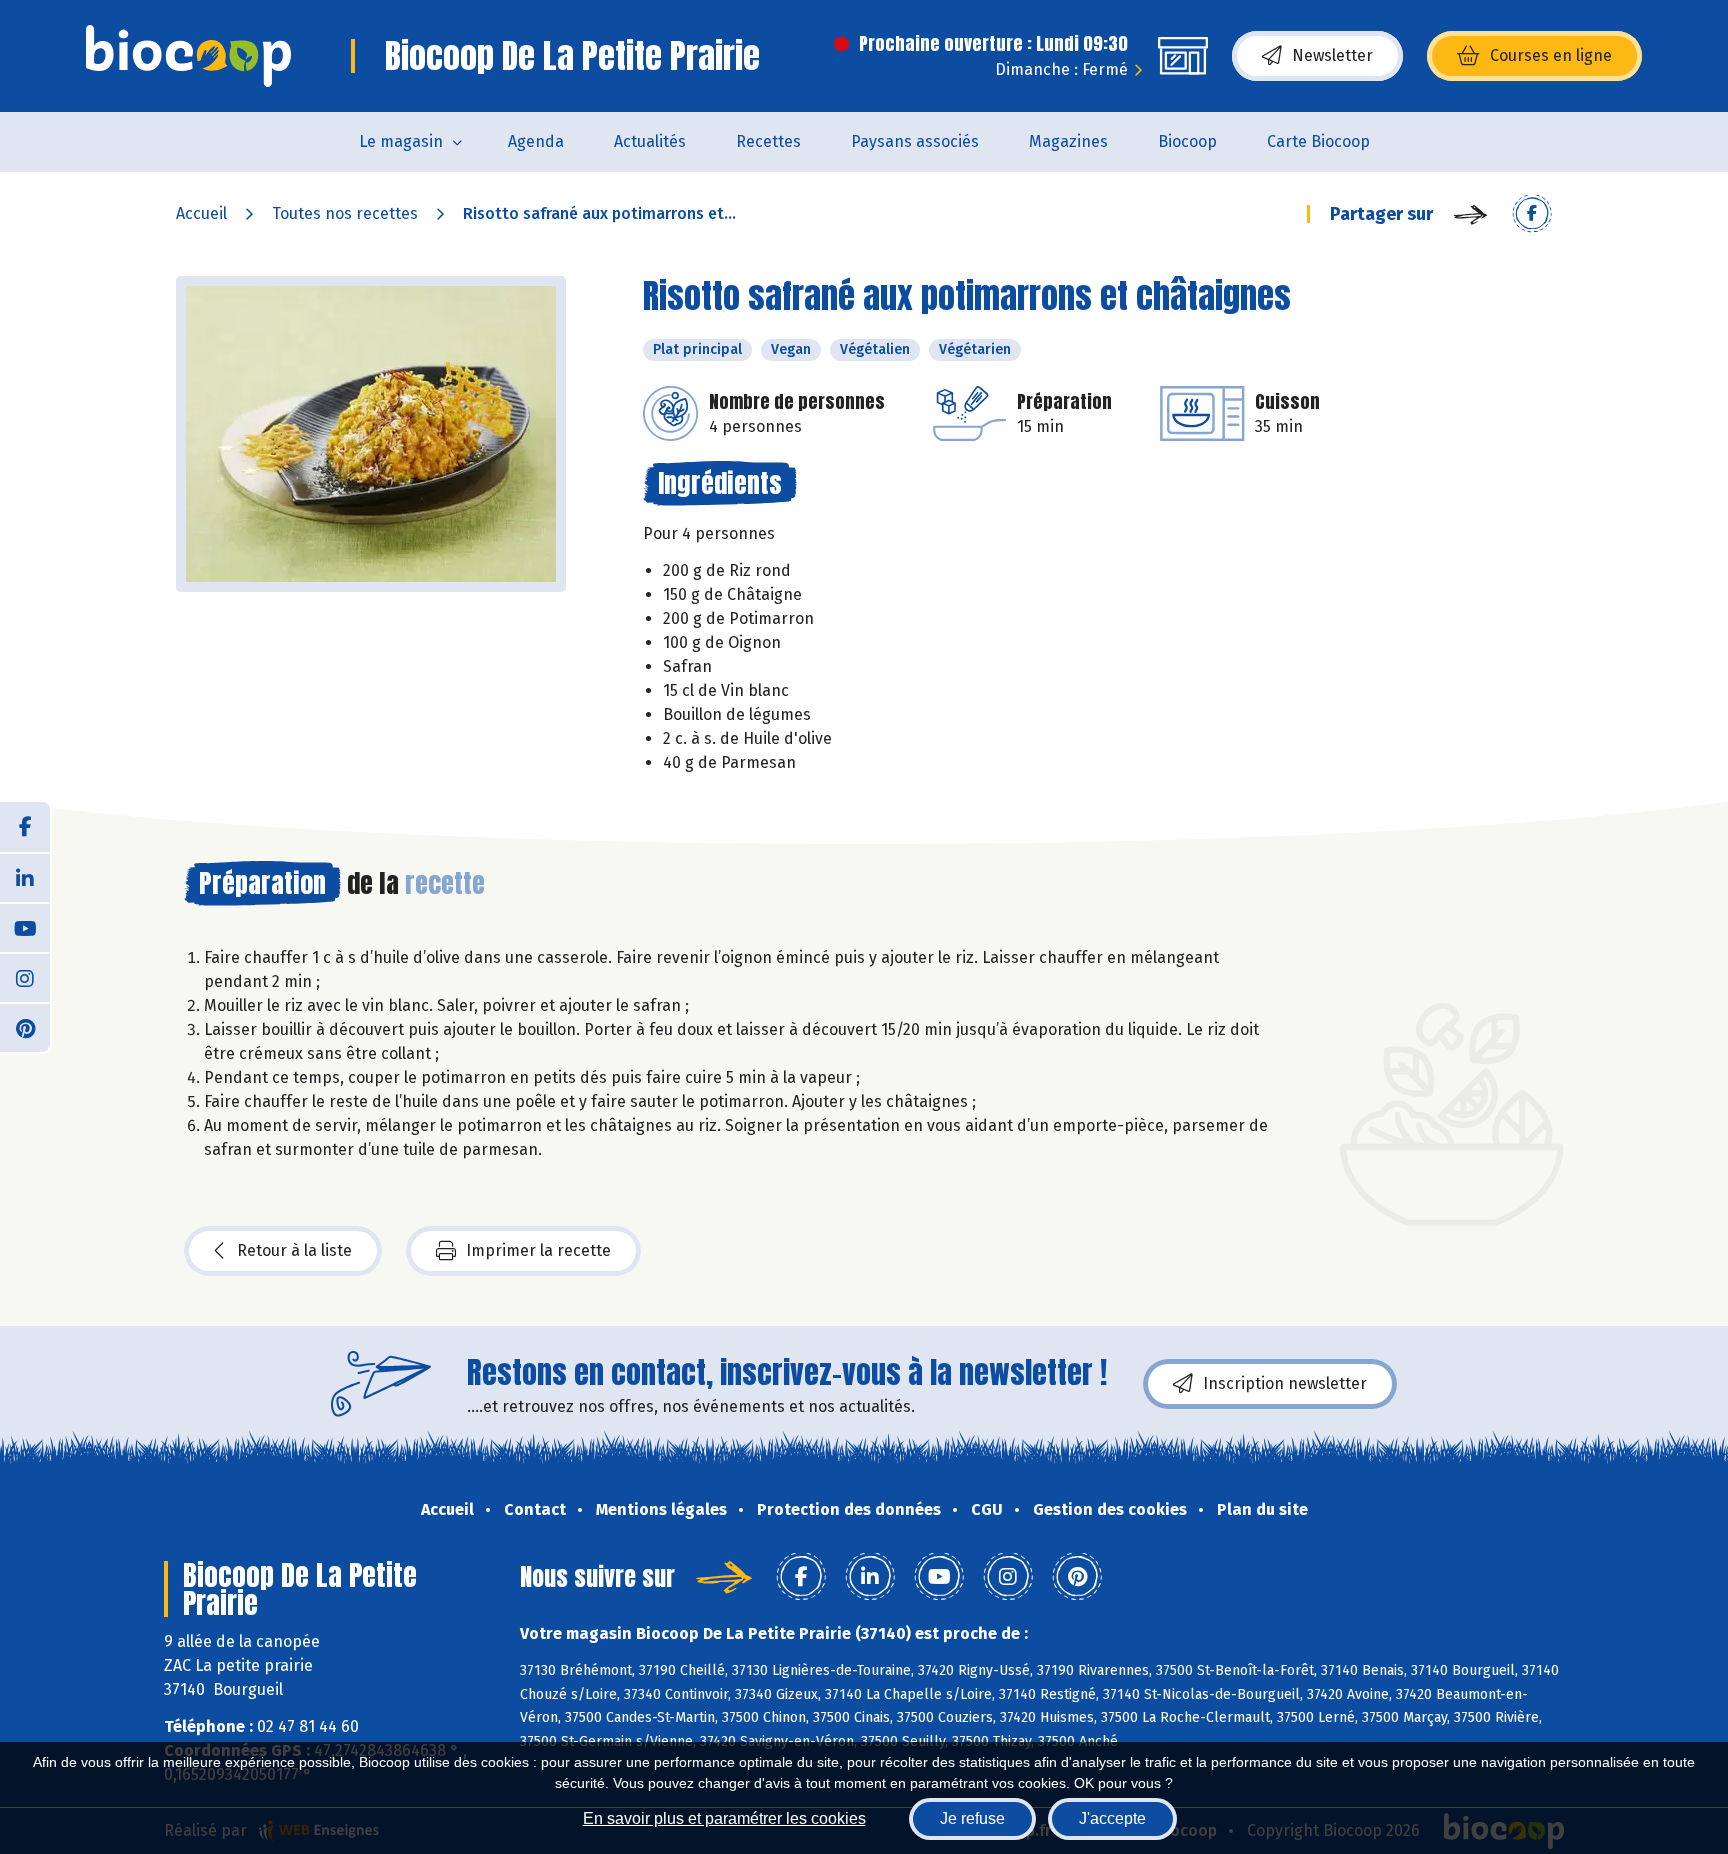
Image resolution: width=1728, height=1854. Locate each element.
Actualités (650, 141)
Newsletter (1332, 55)
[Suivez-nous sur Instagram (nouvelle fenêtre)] (25, 977)
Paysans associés (915, 141)
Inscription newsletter (1285, 1383)
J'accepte (1112, 1818)
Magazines (1068, 141)
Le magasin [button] (401, 141)
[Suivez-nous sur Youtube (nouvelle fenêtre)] (25, 927)
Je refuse (972, 1818)
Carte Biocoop (1318, 141)
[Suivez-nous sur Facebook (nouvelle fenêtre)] (25, 827)
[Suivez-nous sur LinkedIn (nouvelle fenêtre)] (25, 877)
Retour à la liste (294, 1250)
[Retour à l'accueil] (188, 56)
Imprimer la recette (538, 1250)
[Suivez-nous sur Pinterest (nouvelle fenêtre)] (25, 1027)
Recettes (768, 141)
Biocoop (1187, 141)
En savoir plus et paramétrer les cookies (724, 1818)
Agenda (536, 141)
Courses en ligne (1551, 55)
